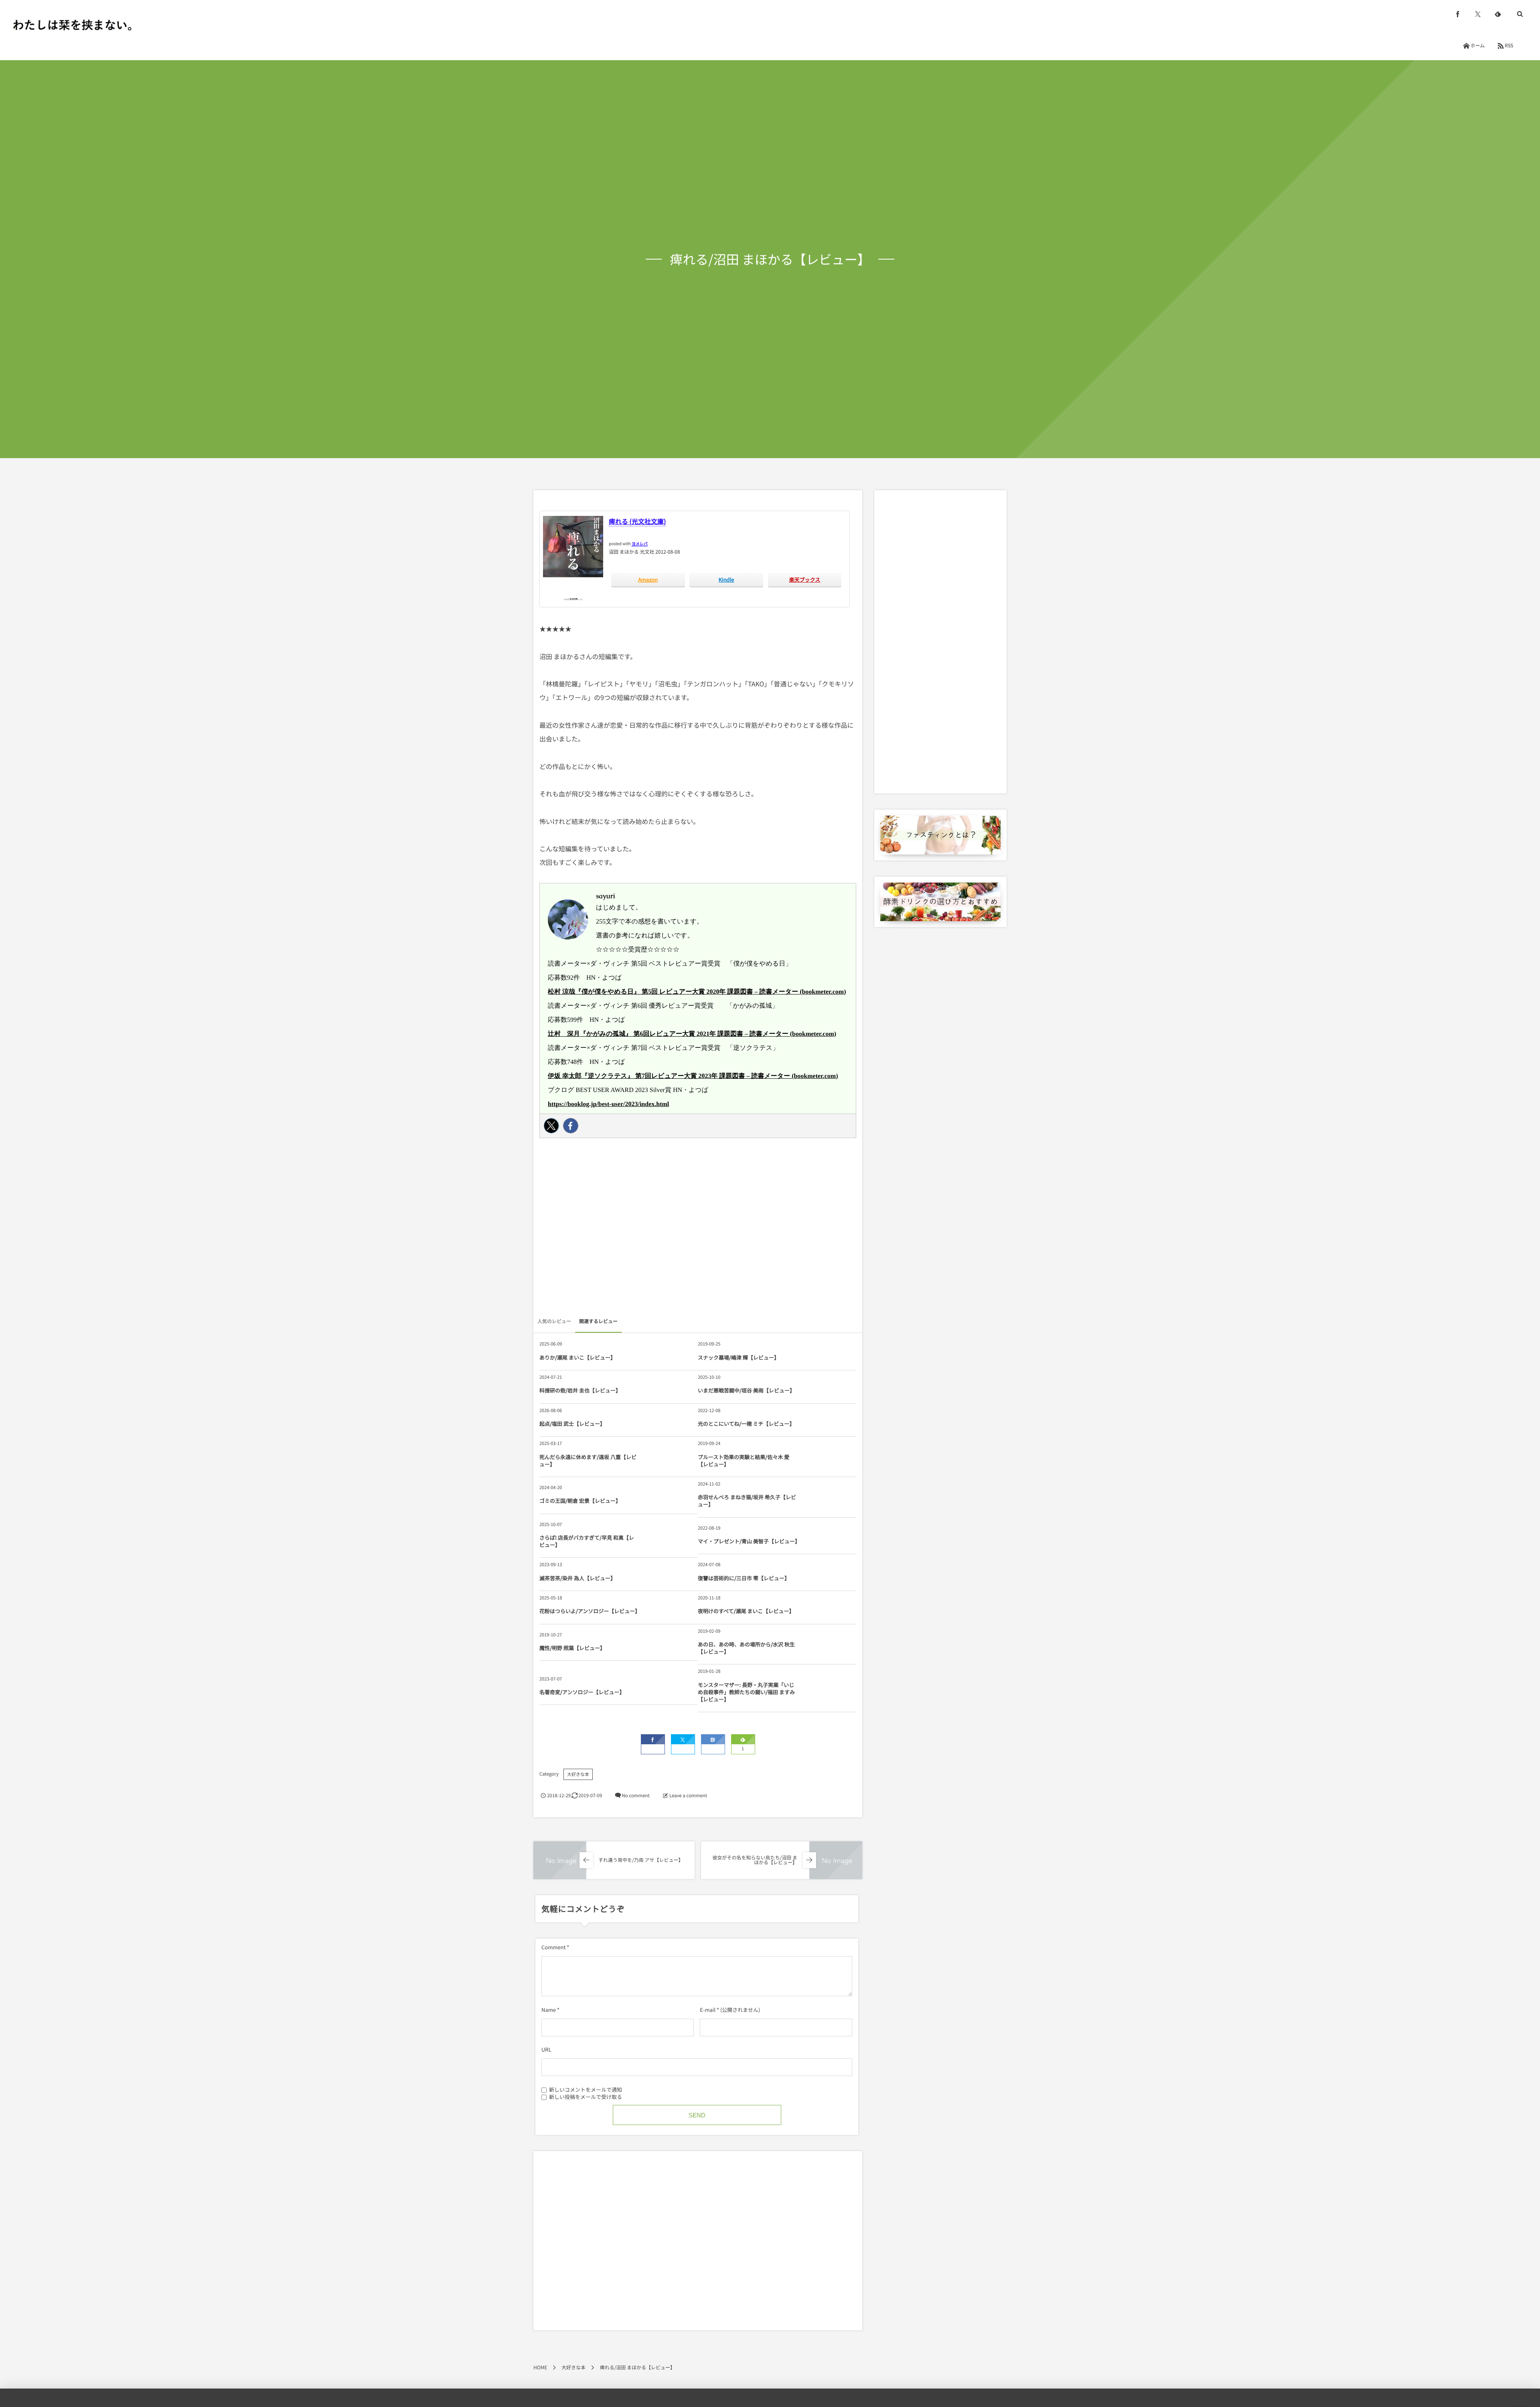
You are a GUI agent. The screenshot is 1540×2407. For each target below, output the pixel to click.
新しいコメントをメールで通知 (586, 2089)
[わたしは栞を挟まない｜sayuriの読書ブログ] (72, 25)
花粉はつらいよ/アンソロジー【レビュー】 (589, 1611)
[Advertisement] (698, 1230)
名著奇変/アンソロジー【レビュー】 (582, 1692)
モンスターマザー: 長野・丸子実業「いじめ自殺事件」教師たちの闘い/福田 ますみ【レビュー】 (746, 1692)
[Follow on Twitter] (1478, 14)
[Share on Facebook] (1458, 14)
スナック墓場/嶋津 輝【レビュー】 (739, 1357)
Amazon (648, 579)
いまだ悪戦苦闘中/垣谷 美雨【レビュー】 (746, 1390)
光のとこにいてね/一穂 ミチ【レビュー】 (746, 1424)
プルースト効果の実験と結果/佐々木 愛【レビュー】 (744, 1460)
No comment (635, 1796)
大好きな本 (578, 1774)
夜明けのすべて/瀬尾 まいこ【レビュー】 (746, 1611)
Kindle (726, 579)
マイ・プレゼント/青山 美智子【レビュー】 (748, 1541)
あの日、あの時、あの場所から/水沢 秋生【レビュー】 (746, 1648)
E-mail (708, 2010)
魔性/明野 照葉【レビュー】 (572, 1648)
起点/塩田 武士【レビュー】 (572, 1424)
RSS (1509, 46)
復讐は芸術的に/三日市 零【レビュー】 (744, 1578)
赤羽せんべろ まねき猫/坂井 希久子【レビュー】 (747, 1501)
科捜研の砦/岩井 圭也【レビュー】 (580, 1390)
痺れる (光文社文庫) (637, 521)
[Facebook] (571, 1126)
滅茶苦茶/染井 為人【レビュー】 (577, 1578)
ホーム (1477, 46)
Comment (553, 1947)
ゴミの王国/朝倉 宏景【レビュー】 (580, 1501)
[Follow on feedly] (1498, 14)
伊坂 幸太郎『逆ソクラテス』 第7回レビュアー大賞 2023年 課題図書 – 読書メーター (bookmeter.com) (693, 1076)
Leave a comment (688, 1796)
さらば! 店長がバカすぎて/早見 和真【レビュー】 (587, 1541)
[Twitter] (551, 1126)
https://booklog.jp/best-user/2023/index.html (608, 1104)
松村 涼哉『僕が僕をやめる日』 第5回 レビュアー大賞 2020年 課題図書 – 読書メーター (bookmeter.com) (697, 992)
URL (546, 2049)
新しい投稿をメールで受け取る (586, 2097)
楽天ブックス (805, 579)
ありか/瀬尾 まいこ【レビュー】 (577, 1357)
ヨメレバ (640, 543)
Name (549, 2010)
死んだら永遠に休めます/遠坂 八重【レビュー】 (588, 1460)
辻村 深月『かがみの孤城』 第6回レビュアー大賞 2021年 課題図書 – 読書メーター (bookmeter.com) (692, 1034)
